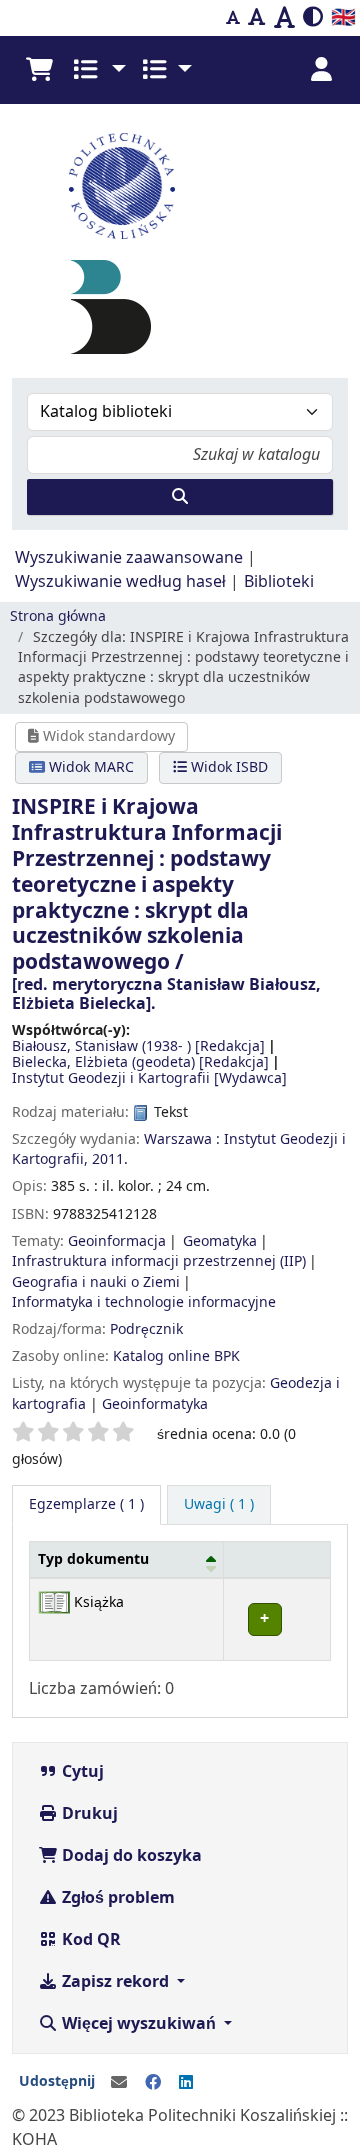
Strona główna (58, 616)
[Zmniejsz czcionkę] (233, 18)
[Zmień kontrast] (313, 18)
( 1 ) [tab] (86, 1504)
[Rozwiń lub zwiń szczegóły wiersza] (277, 1619)
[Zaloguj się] (321, 70)
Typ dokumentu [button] (93, 1559)
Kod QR (89, 1940)
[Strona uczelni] (180, 186)
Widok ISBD (227, 767)
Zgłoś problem (116, 1898)
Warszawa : (182, 1139)
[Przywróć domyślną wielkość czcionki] (257, 18)
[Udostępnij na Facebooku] (153, 2083)
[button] (39, 70)
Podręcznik (146, 1329)
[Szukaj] (180, 497)
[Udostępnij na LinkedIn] (186, 2083)
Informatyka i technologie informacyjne (144, 1302)
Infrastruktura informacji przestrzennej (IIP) (159, 1261)
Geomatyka (220, 1241)
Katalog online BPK (176, 1356)
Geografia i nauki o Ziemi (96, 1282)
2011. (110, 1159)
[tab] (219, 1505)
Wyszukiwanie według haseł (120, 582)
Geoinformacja (117, 1241)
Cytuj (81, 1772)
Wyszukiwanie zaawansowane (129, 558)
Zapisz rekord (115, 1982)
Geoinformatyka (155, 1404)
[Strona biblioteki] (111, 307)
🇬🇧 (343, 17)
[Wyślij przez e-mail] (119, 2083)
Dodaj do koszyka (130, 1856)
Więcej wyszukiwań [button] (139, 2024)
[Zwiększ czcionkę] (284, 18)
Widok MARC (89, 767)
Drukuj (88, 1814)
